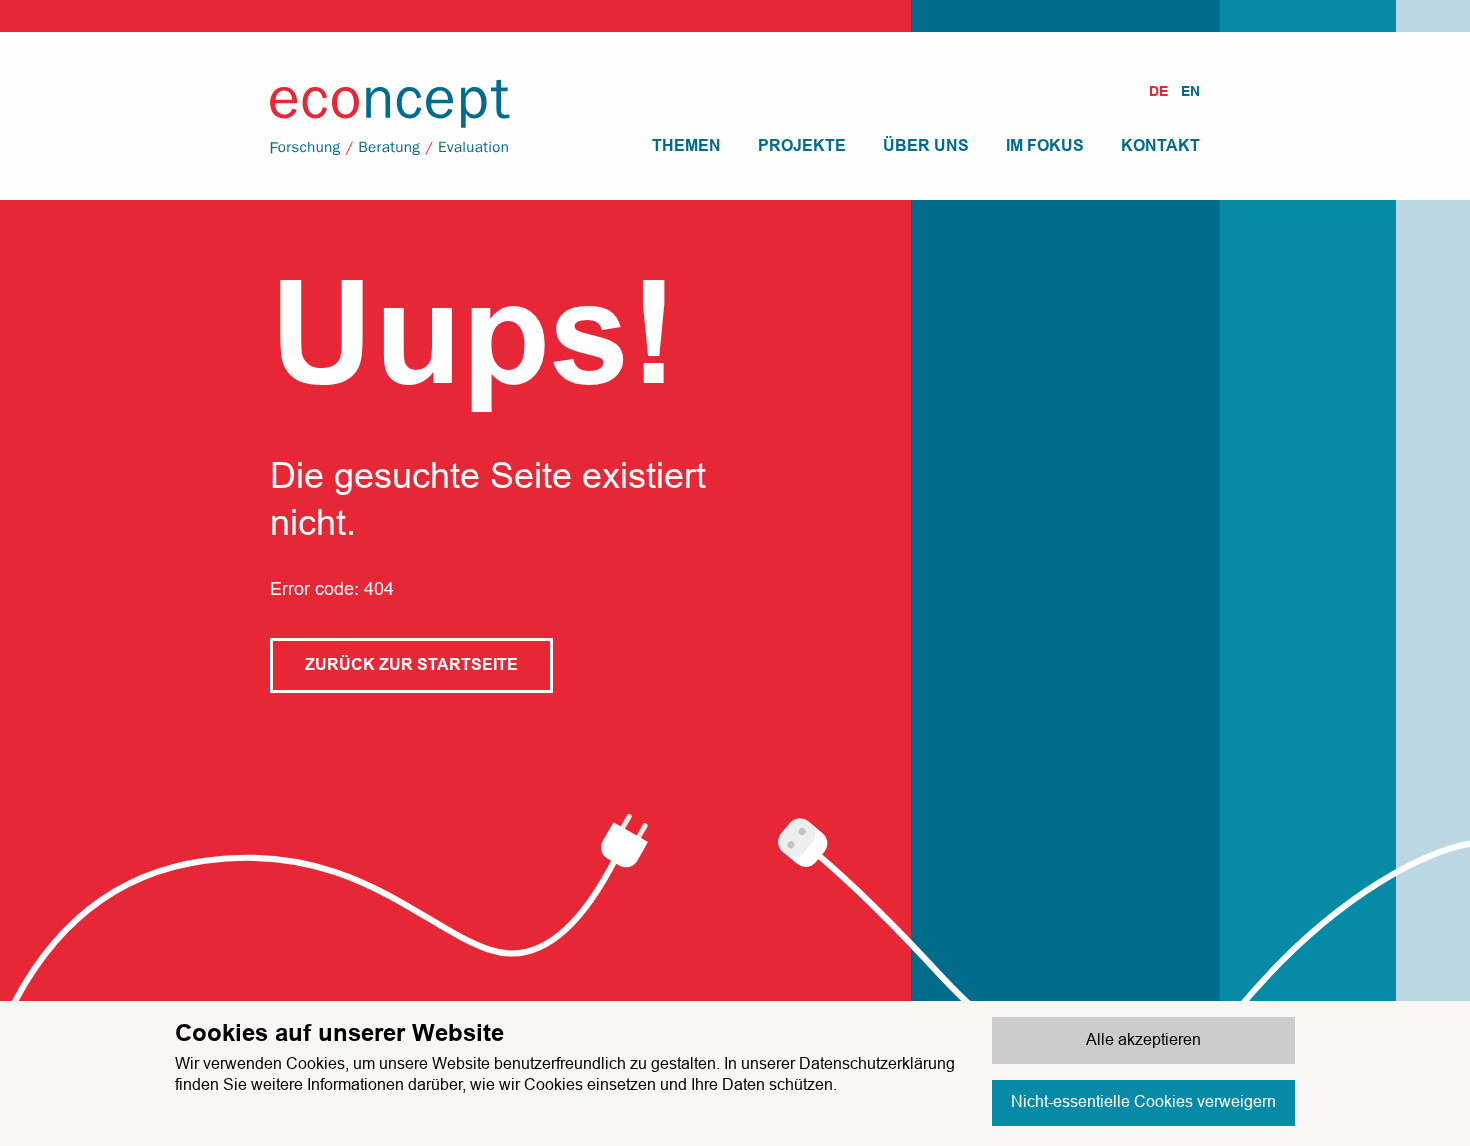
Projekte (802, 145)
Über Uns (926, 145)
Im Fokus (1045, 145)
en (1190, 91)
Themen (686, 145)
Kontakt (1160, 145)
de (1158, 91)
